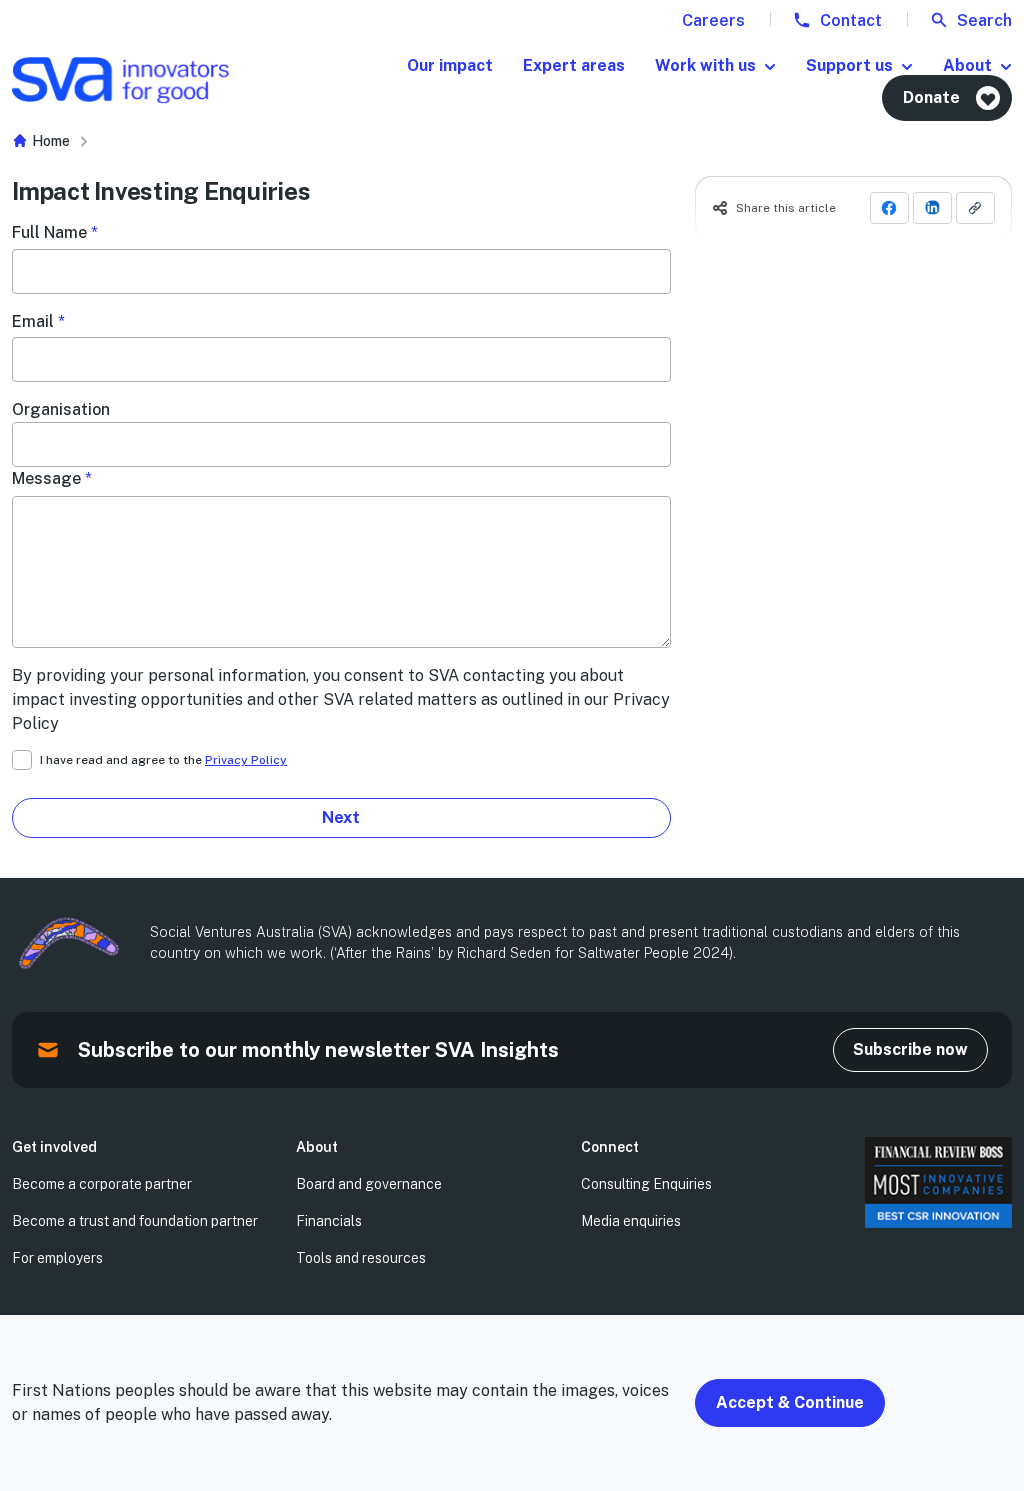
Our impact (450, 65)
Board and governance (369, 1184)
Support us (849, 65)
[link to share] (975, 208)
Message (52, 478)
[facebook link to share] (889, 208)
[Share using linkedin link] (932, 208)
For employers (57, 1258)
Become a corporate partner (102, 1184)
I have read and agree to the (163, 760)
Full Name (55, 232)
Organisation (61, 409)
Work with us (705, 65)
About (967, 65)
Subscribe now (910, 1049)
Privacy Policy (246, 760)
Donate (931, 97)
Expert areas (574, 65)
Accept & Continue (790, 1402)
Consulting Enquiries (646, 1184)
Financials (329, 1221)
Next (341, 817)
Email (38, 321)
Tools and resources (361, 1258)
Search (982, 20)
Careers (713, 20)
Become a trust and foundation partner (135, 1221)
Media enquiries (631, 1221)
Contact (849, 20)
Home (49, 141)
